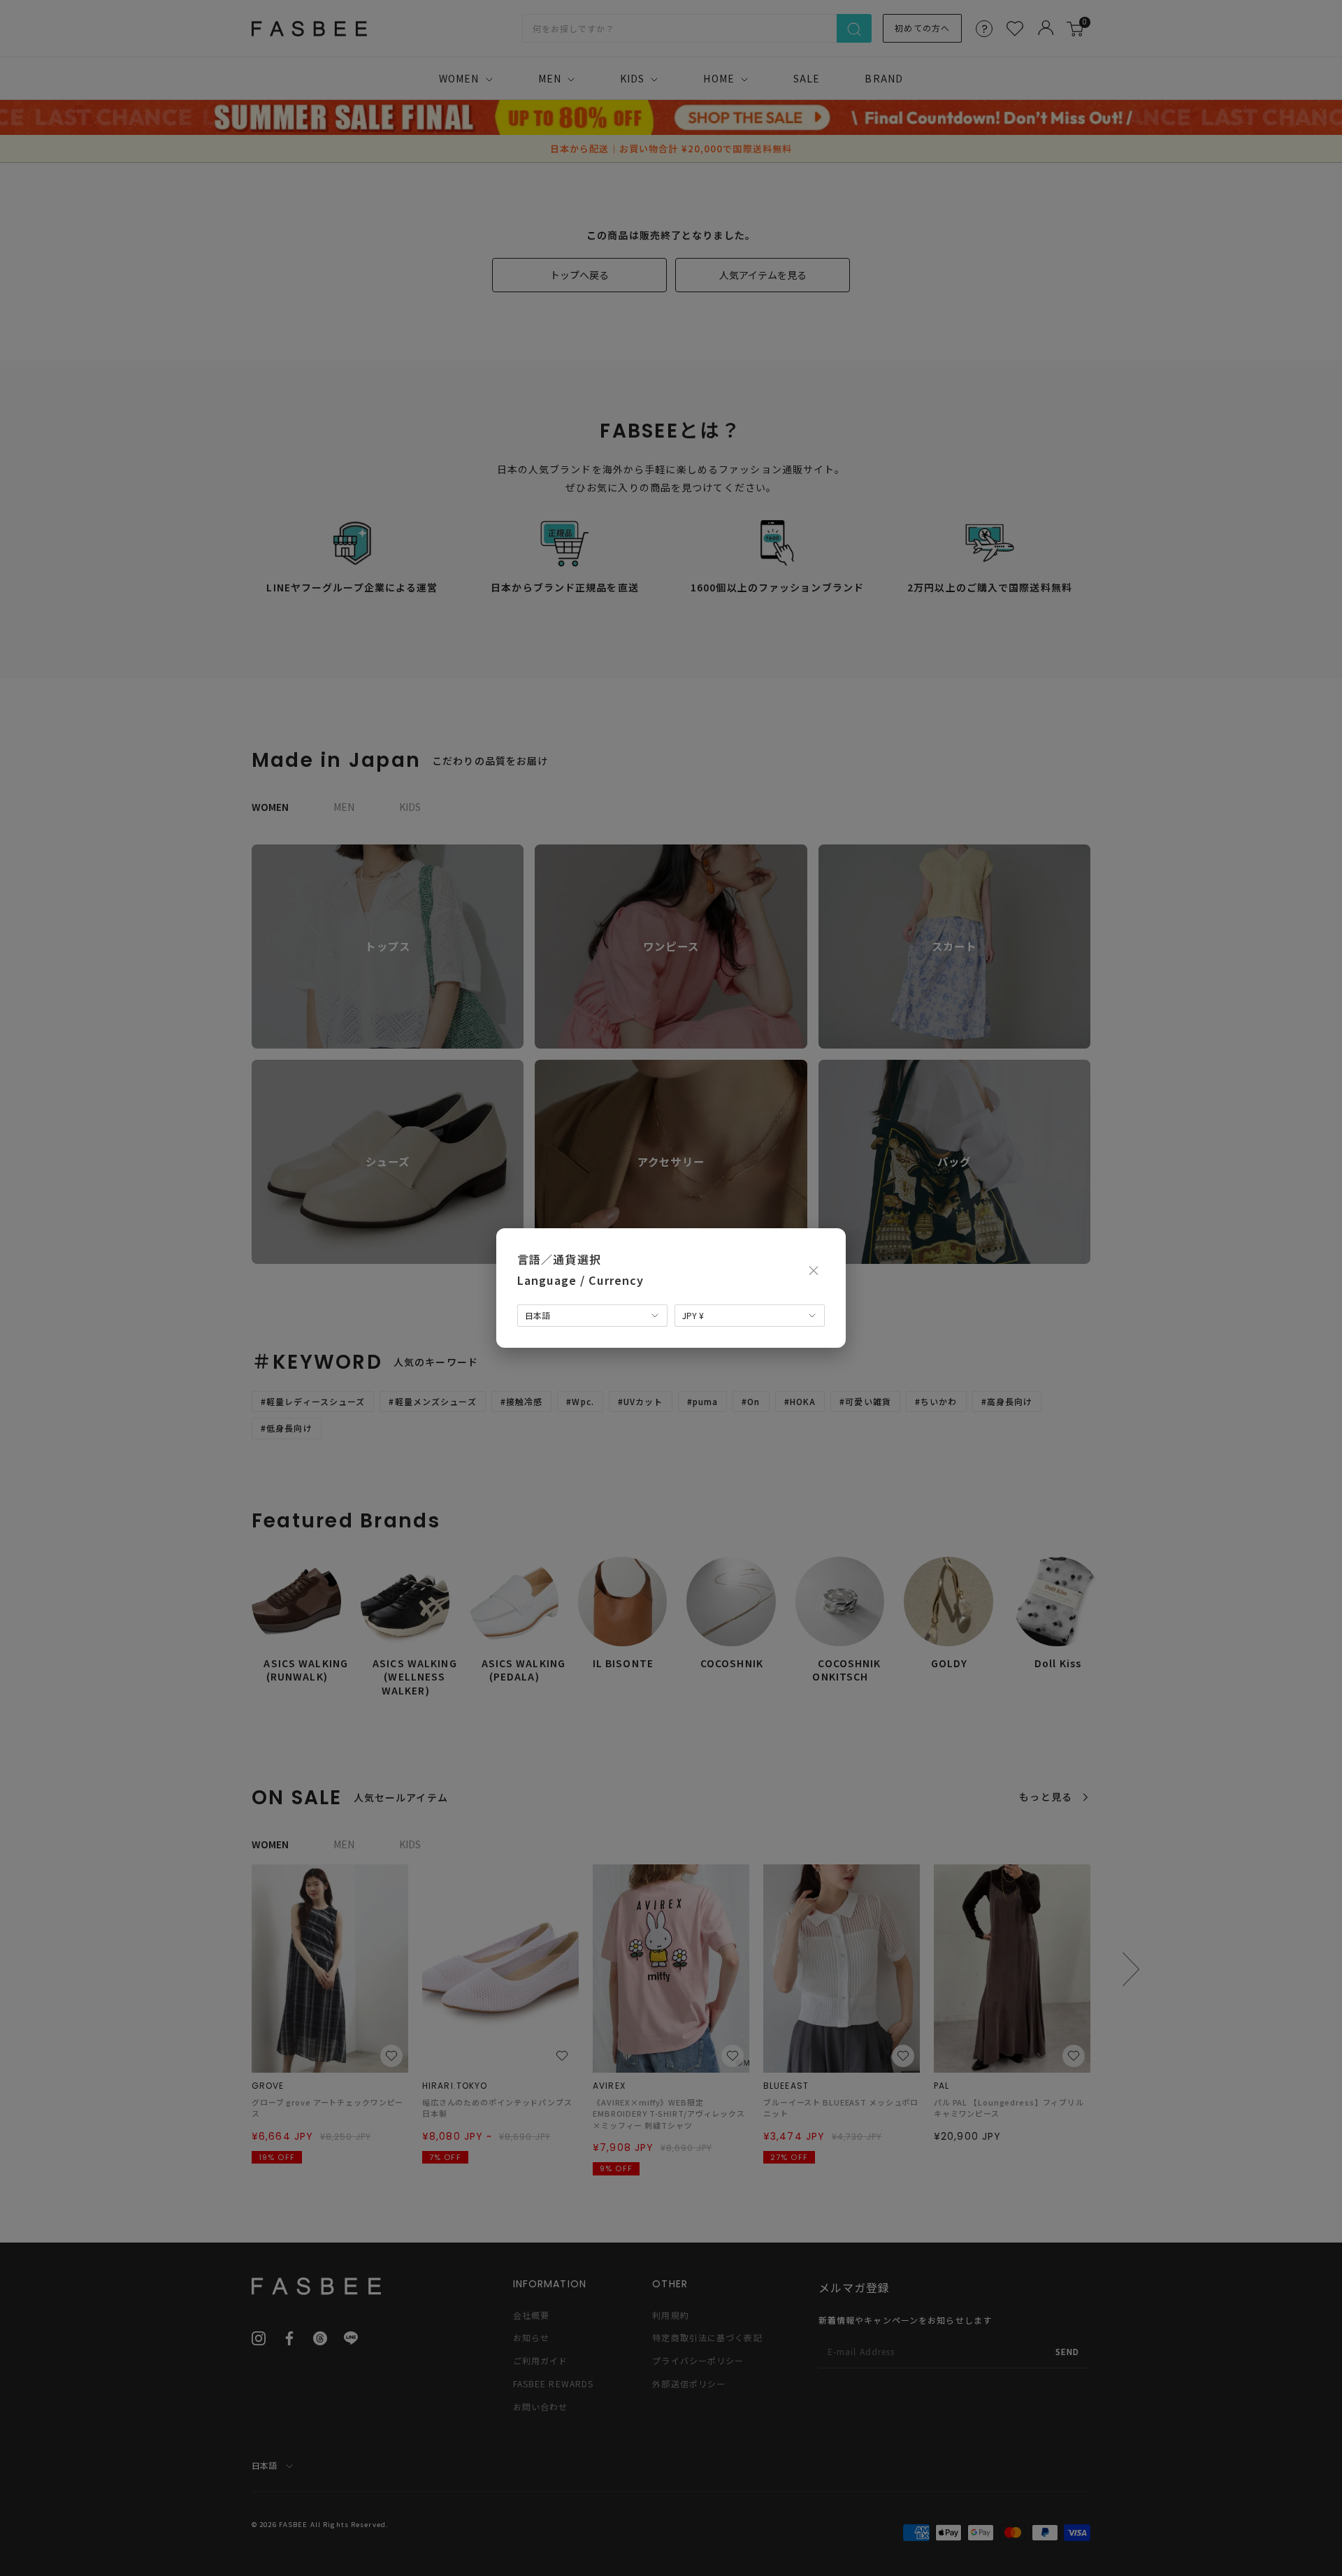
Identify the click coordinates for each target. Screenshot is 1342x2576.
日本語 (537, 1315)
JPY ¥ (693, 1315)
